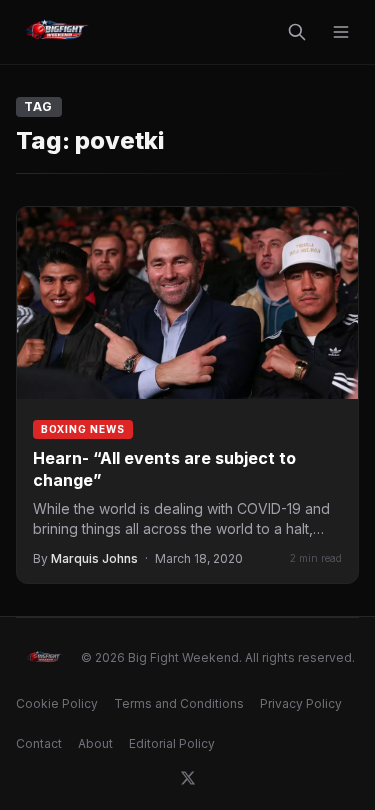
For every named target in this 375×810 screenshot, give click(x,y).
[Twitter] (188, 778)
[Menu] (341, 32)
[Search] (297, 32)
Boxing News (83, 429)
